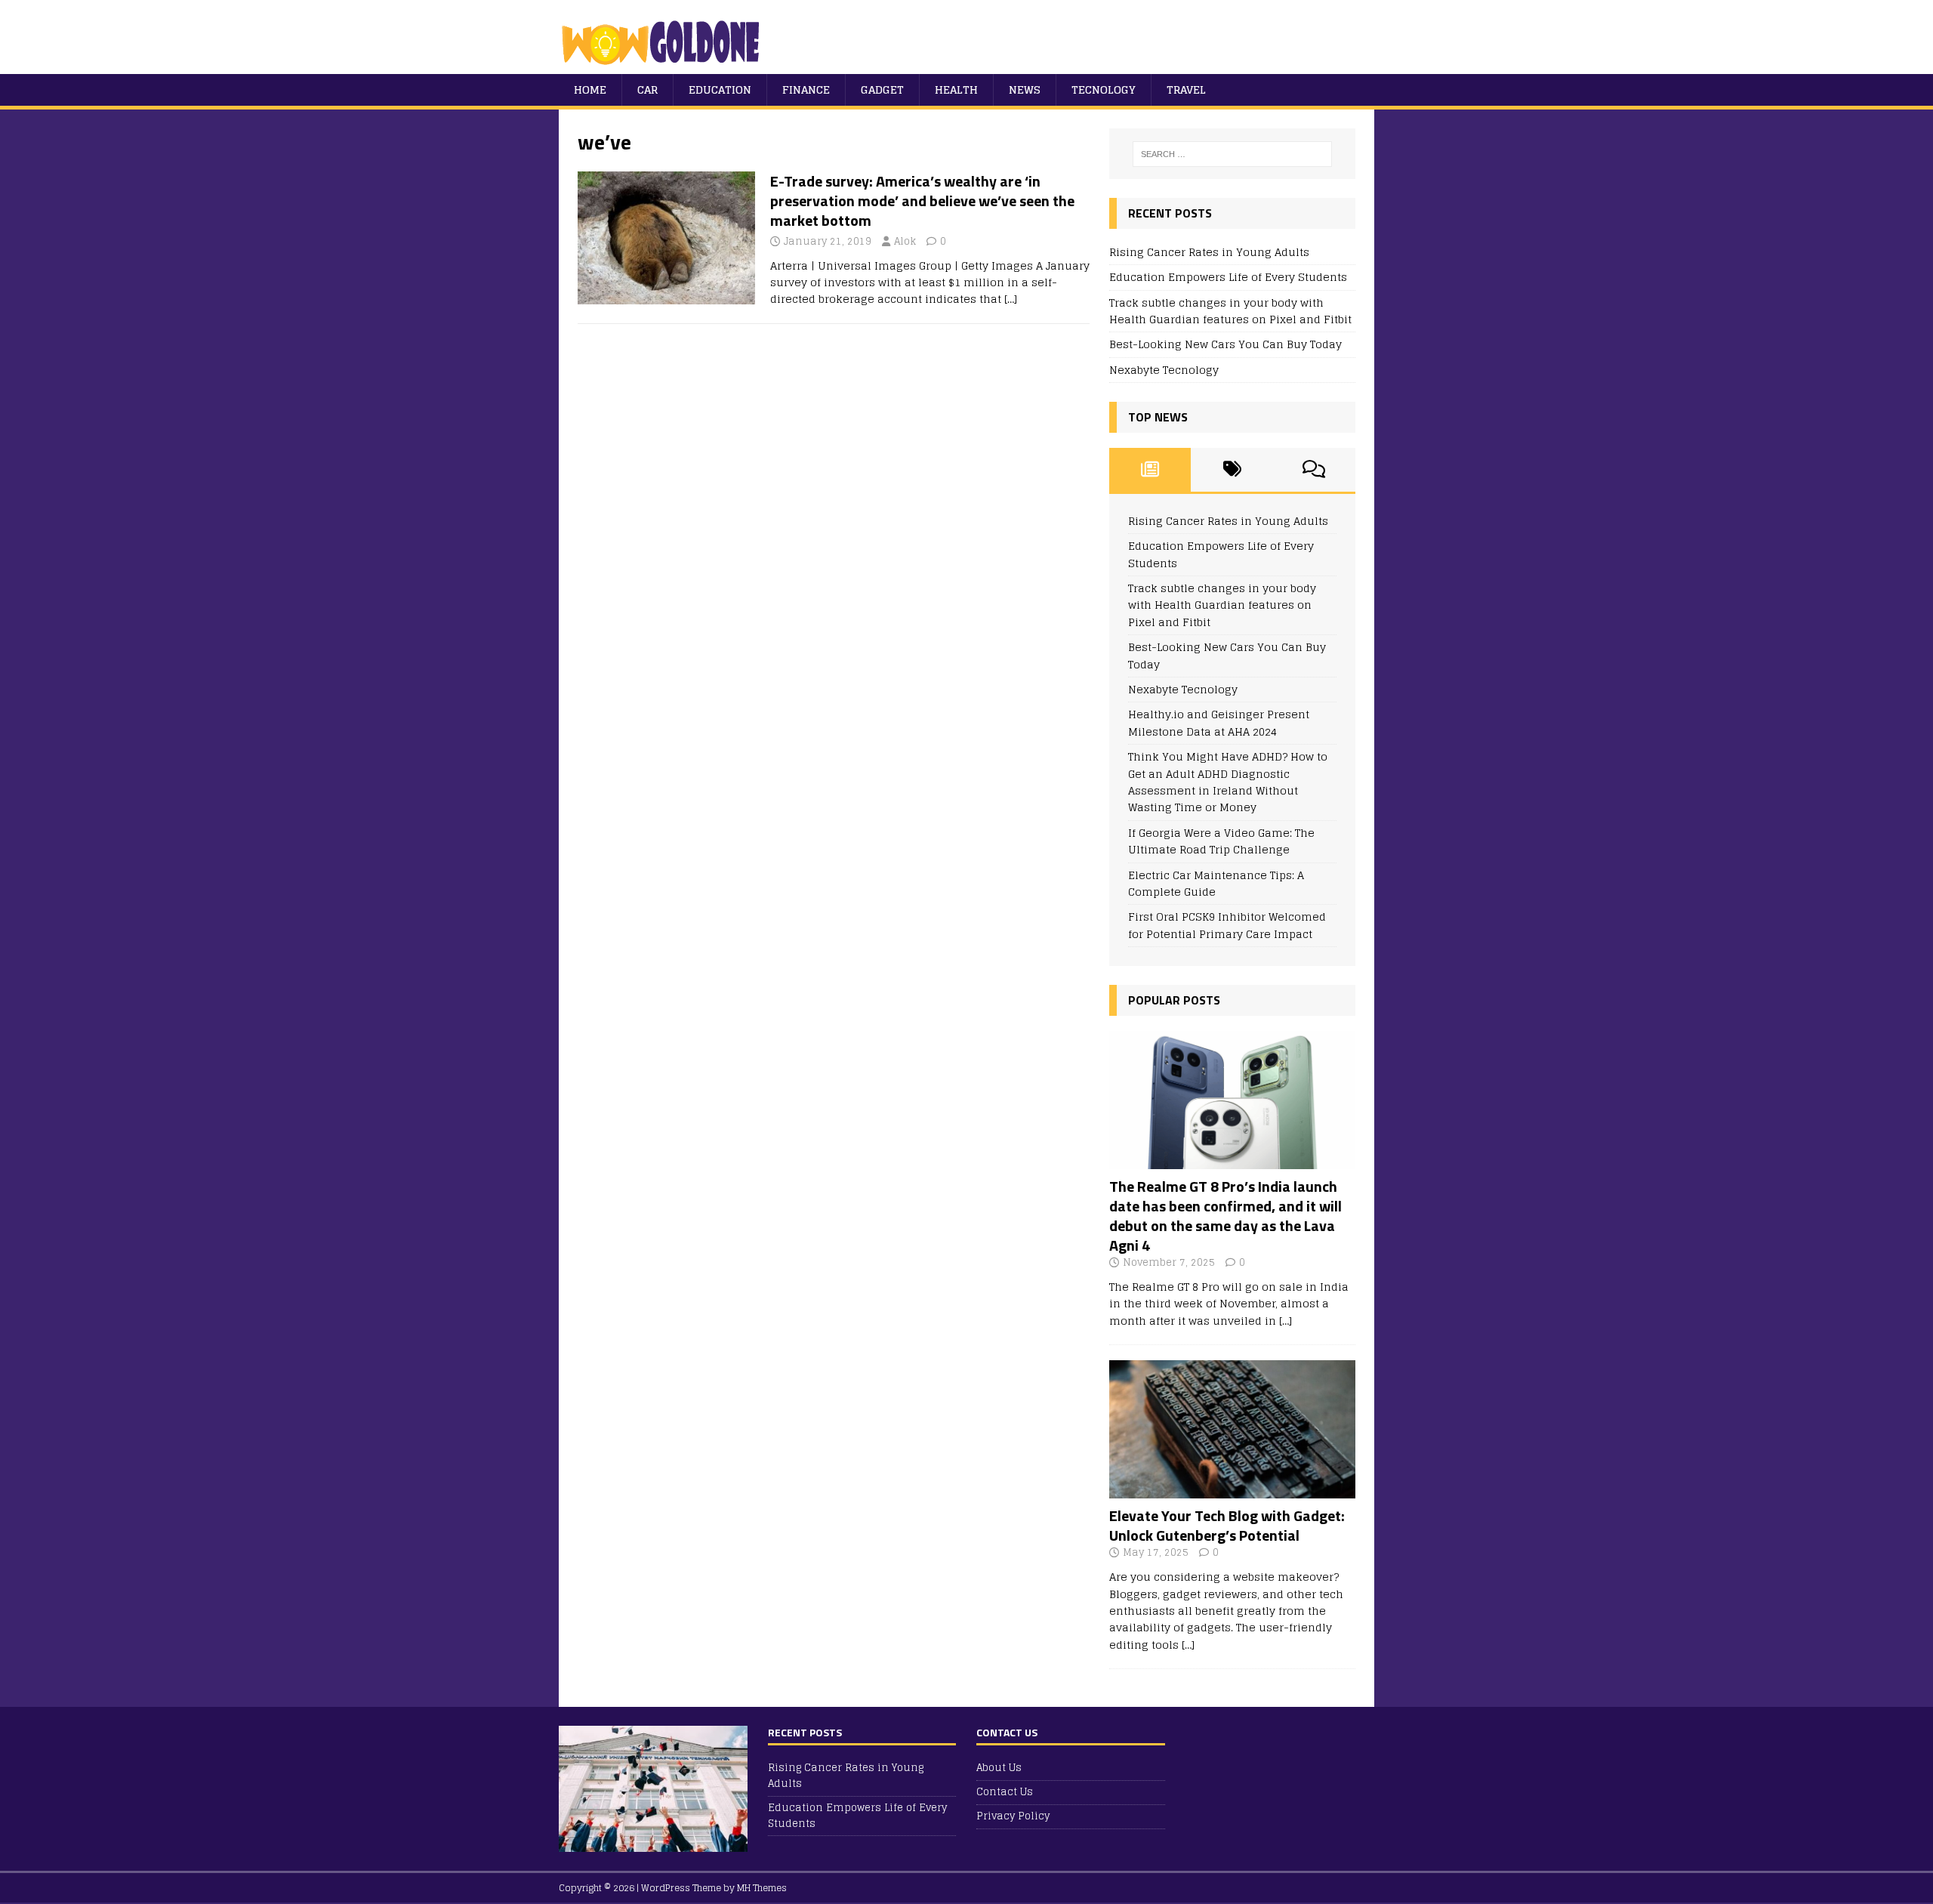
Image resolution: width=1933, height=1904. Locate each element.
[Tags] (1232, 470)
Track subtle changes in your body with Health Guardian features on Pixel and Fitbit (1230, 311)
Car (647, 89)
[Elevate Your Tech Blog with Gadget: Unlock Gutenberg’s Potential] (1232, 1490)
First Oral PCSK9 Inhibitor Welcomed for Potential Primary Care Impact (1227, 925)
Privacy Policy (1013, 1816)
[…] (1011, 299)
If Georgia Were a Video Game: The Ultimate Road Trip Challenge (1221, 841)
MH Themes (762, 1888)
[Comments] (1314, 470)
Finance (806, 89)
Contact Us (1005, 1792)
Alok (905, 241)
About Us (999, 1768)
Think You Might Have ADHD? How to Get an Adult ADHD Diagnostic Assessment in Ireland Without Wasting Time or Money (1228, 782)
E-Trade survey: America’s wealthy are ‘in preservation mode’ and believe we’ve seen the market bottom (922, 201)
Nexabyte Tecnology (1164, 370)
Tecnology (1104, 89)
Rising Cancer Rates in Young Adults (1209, 252)
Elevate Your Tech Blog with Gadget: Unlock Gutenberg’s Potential (1227, 1525)
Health (956, 89)
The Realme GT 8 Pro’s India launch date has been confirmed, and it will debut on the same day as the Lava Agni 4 (1225, 1216)
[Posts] (1150, 470)
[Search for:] (1232, 154)
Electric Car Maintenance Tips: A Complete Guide (1216, 883)
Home (590, 89)
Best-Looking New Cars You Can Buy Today (1225, 344)
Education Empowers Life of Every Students (1228, 277)
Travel (1186, 89)
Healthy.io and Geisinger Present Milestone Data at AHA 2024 (1219, 722)
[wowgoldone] (664, 65)
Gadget (882, 89)
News (1025, 89)
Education (720, 89)
